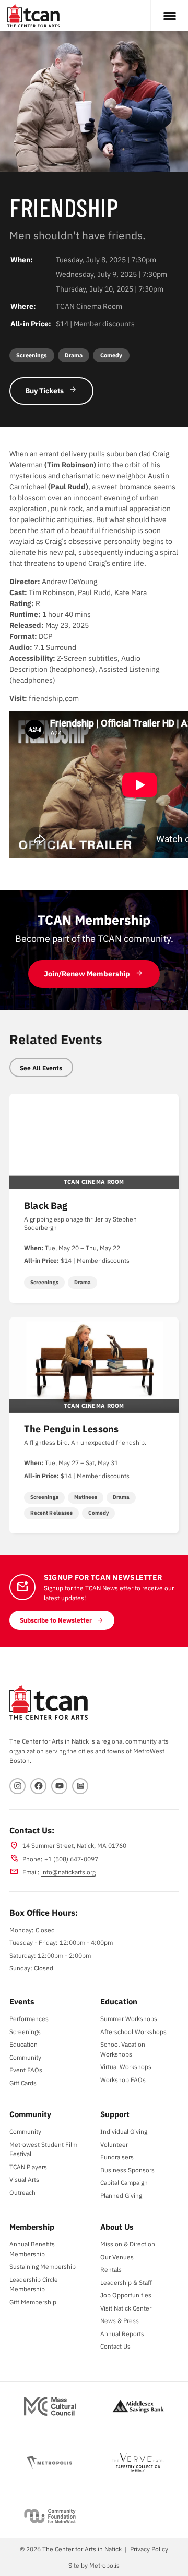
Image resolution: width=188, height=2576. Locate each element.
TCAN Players (28, 2167)
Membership (32, 2227)
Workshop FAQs (123, 2079)
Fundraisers (117, 2157)
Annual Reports (122, 2333)
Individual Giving (124, 2131)
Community (25, 2057)
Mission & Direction (128, 2244)
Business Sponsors (127, 2170)
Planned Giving (121, 2195)
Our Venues (117, 2257)
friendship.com (54, 698)
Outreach (22, 2192)
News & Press (120, 2320)
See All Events (41, 1068)
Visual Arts (24, 2179)
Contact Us (115, 2346)
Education (23, 2044)
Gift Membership (33, 2302)
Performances (29, 2018)
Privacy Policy (149, 2549)
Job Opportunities (126, 2295)
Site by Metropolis (94, 2565)
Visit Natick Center (126, 2308)
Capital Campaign (124, 2182)
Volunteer (114, 2144)
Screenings (25, 2031)
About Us (117, 2227)
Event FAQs (26, 2070)
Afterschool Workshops (133, 2031)
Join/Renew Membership (87, 974)
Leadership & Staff (126, 2282)
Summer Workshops (129, 2018)
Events (22, 2001)
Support (115, 2114)
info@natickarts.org (68, 1872)
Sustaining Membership (43, 2266)
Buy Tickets (44, 391)
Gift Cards (23, 2083)
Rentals (111, 2269)
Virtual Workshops (126, 2066)
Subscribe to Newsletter (56, 1620)
